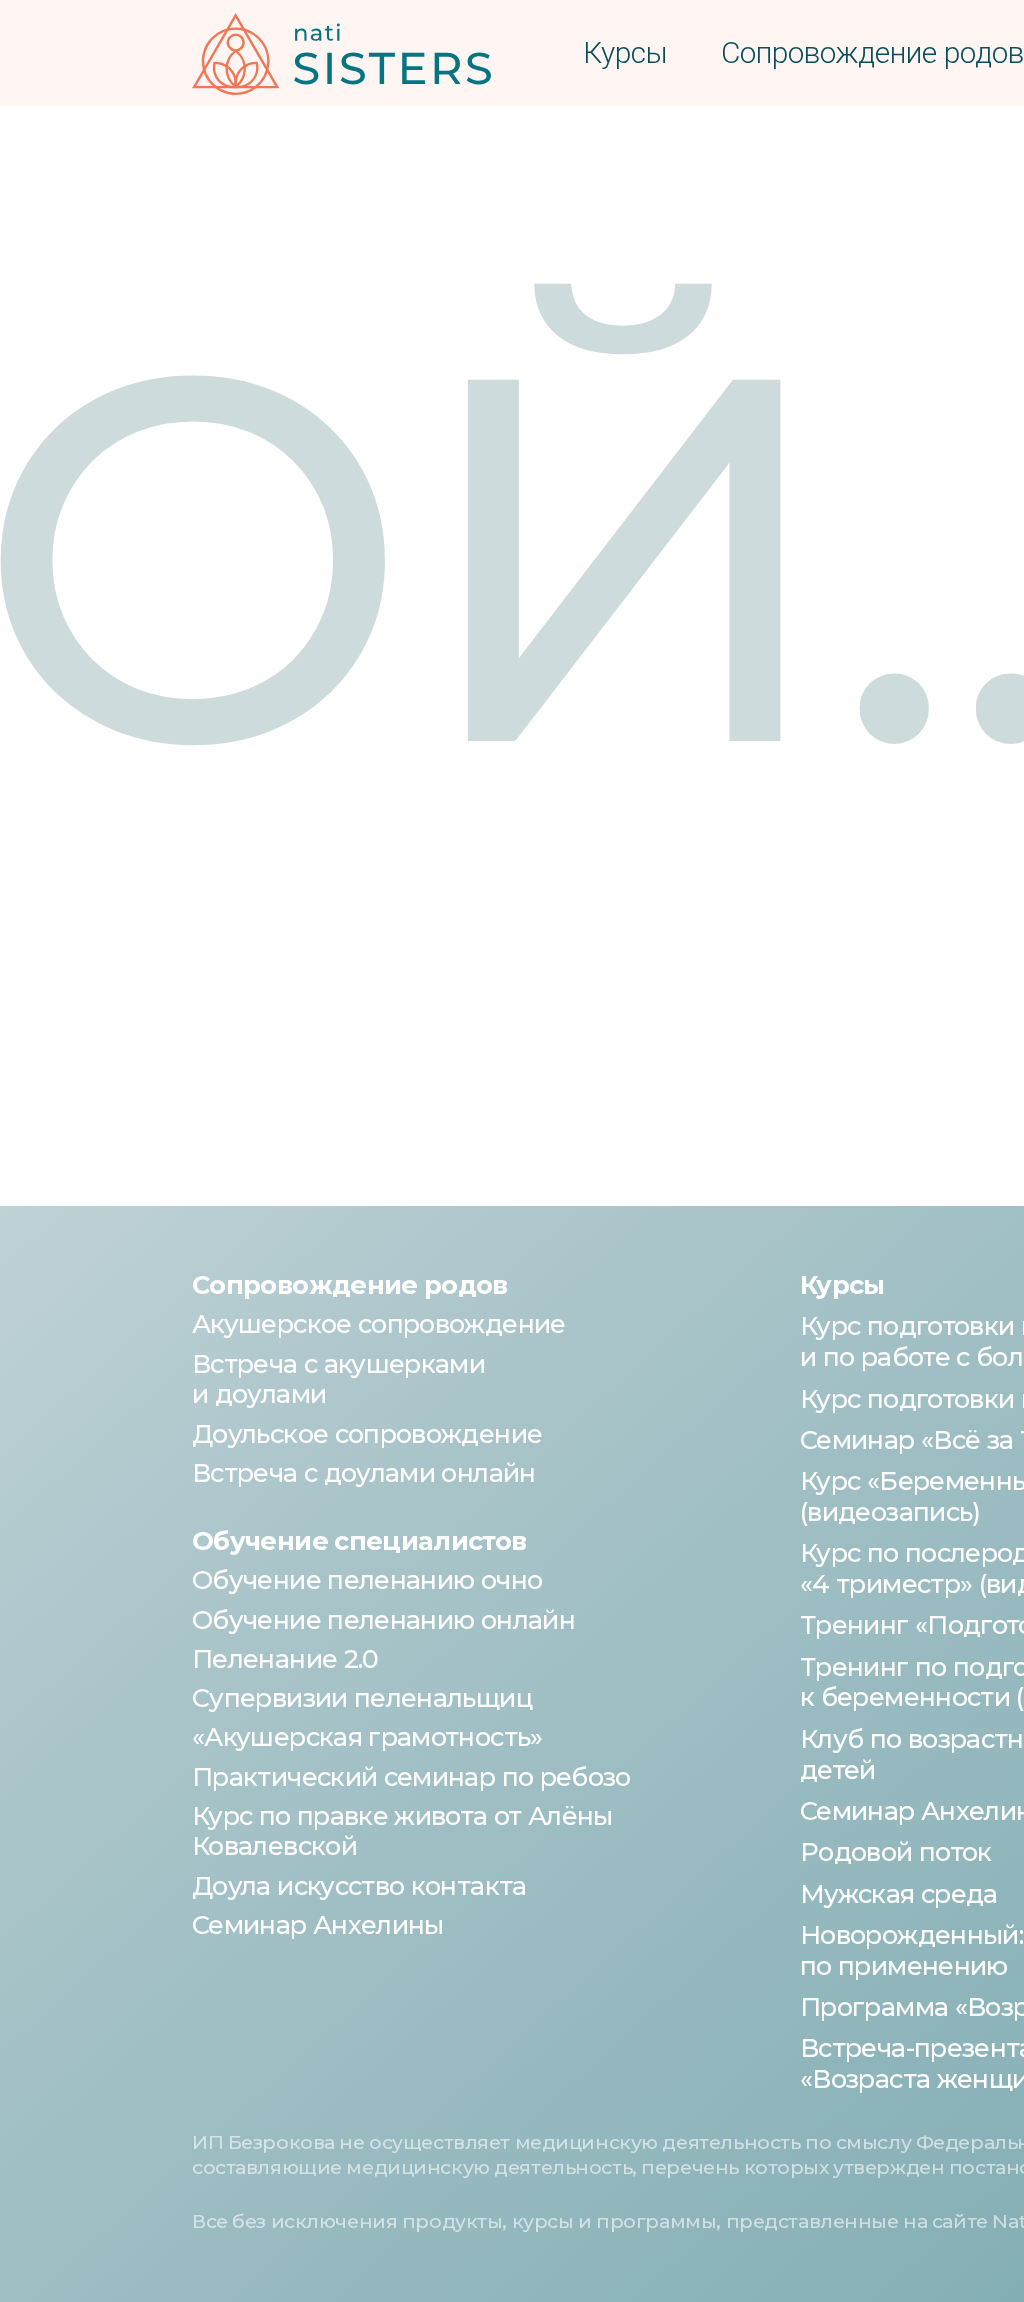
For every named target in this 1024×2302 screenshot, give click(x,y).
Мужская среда (899, 1893)
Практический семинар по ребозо (411, 1776)
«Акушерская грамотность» (367, 1736)
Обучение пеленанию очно (367, 1579)
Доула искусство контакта (359, 1885)
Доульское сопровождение (367, 1433)
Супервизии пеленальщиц (362, 1697)
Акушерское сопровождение (379, 1323)
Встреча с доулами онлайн (364, 1472)
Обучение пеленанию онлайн (383, 1619)
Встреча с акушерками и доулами (338, 1379)
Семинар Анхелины (318, 1924)
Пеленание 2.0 (285, 1658)
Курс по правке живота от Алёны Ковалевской (402, 1831)
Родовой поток (896, 1851)
